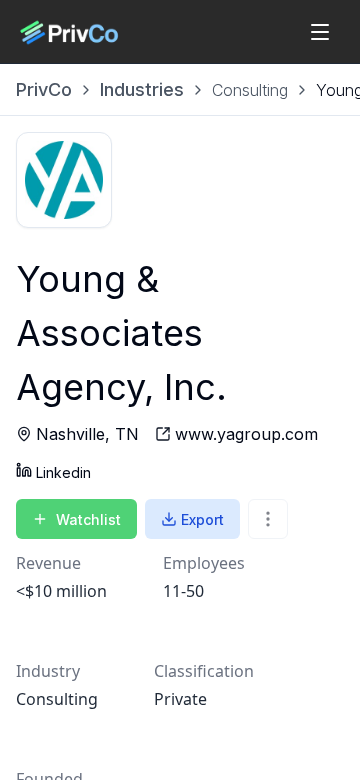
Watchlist (88, 519)
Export (202, 519)
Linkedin (63, 472)
